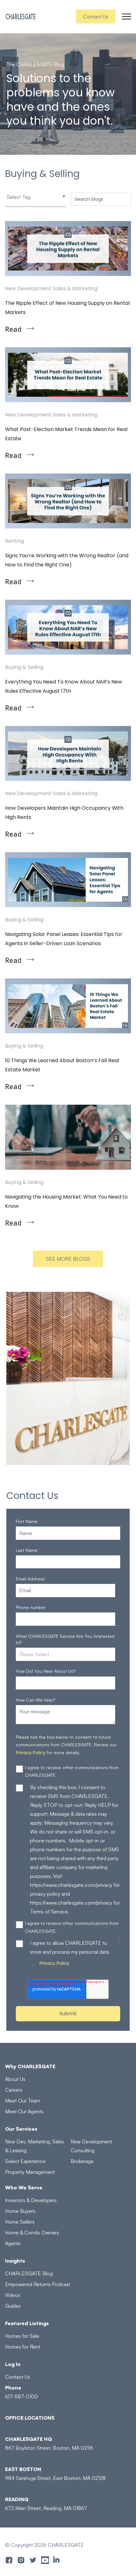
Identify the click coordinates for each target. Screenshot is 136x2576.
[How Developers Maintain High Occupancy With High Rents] (68, 753)
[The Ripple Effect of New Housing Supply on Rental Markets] (68, 248)
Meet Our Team (23, 2101)
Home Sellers (20, 2222)
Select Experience (25, 2161)
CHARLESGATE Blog (29, 2273)
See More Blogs (68, 1259)
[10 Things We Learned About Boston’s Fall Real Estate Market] (68, 1006)
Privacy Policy (31, 1753)
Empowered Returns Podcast (38, 2284)
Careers (14, 2090)
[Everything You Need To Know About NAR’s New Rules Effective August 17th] (68, 627)
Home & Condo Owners (32, 2233)
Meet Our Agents (24, 2111)
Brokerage (82, 2161)
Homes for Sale (22, 2336)
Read (13, 329)
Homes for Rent (23, 2347)
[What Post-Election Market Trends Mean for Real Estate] (68, 375)
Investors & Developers (31, 2200)
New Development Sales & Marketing (51, 288)
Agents (13, 2243)
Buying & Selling (24, 667)
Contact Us (96, 16)
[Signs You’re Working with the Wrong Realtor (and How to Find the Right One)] (68, 501)
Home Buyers (20, 2211)
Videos (13, 2295)
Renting (15, 541)
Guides (13, 2306)
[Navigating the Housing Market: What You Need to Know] (68, 1137)
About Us (15, 2079)
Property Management (30, 2172)
